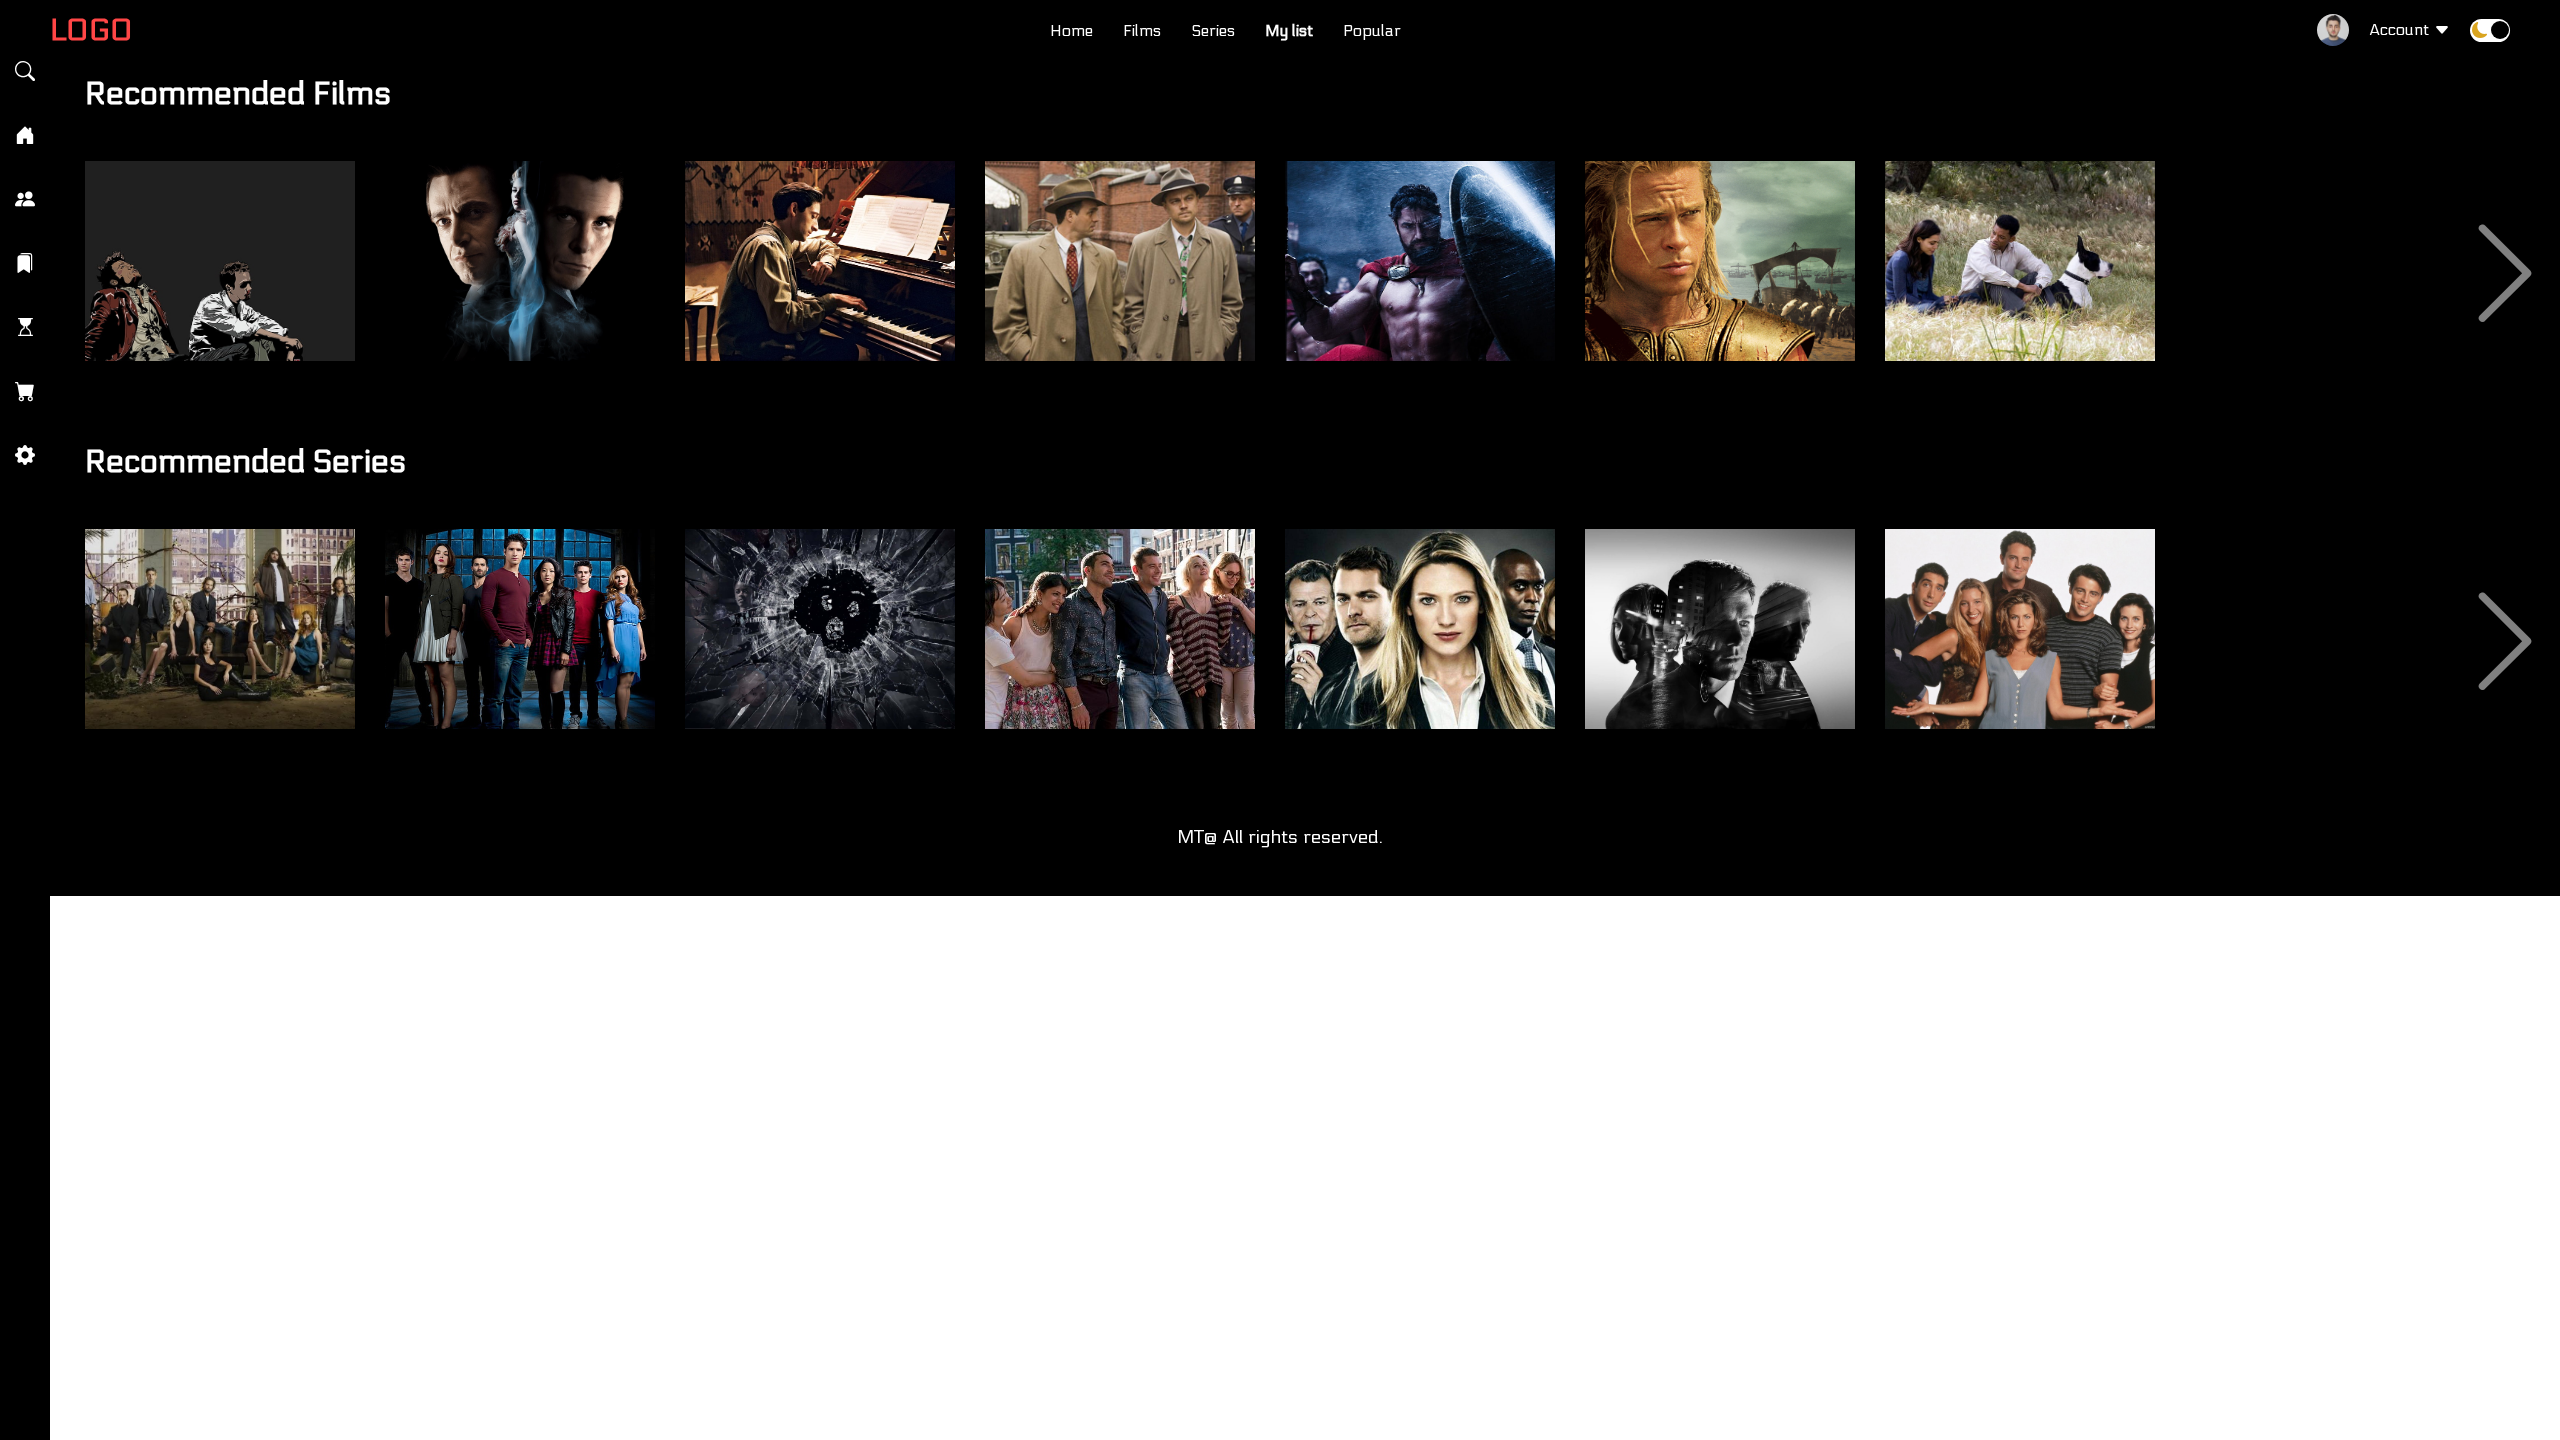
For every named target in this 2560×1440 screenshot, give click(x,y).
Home (1071, 30)
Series (1213, 30)
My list (1289, 30)
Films (1142, 30)
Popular (1372, 30)
